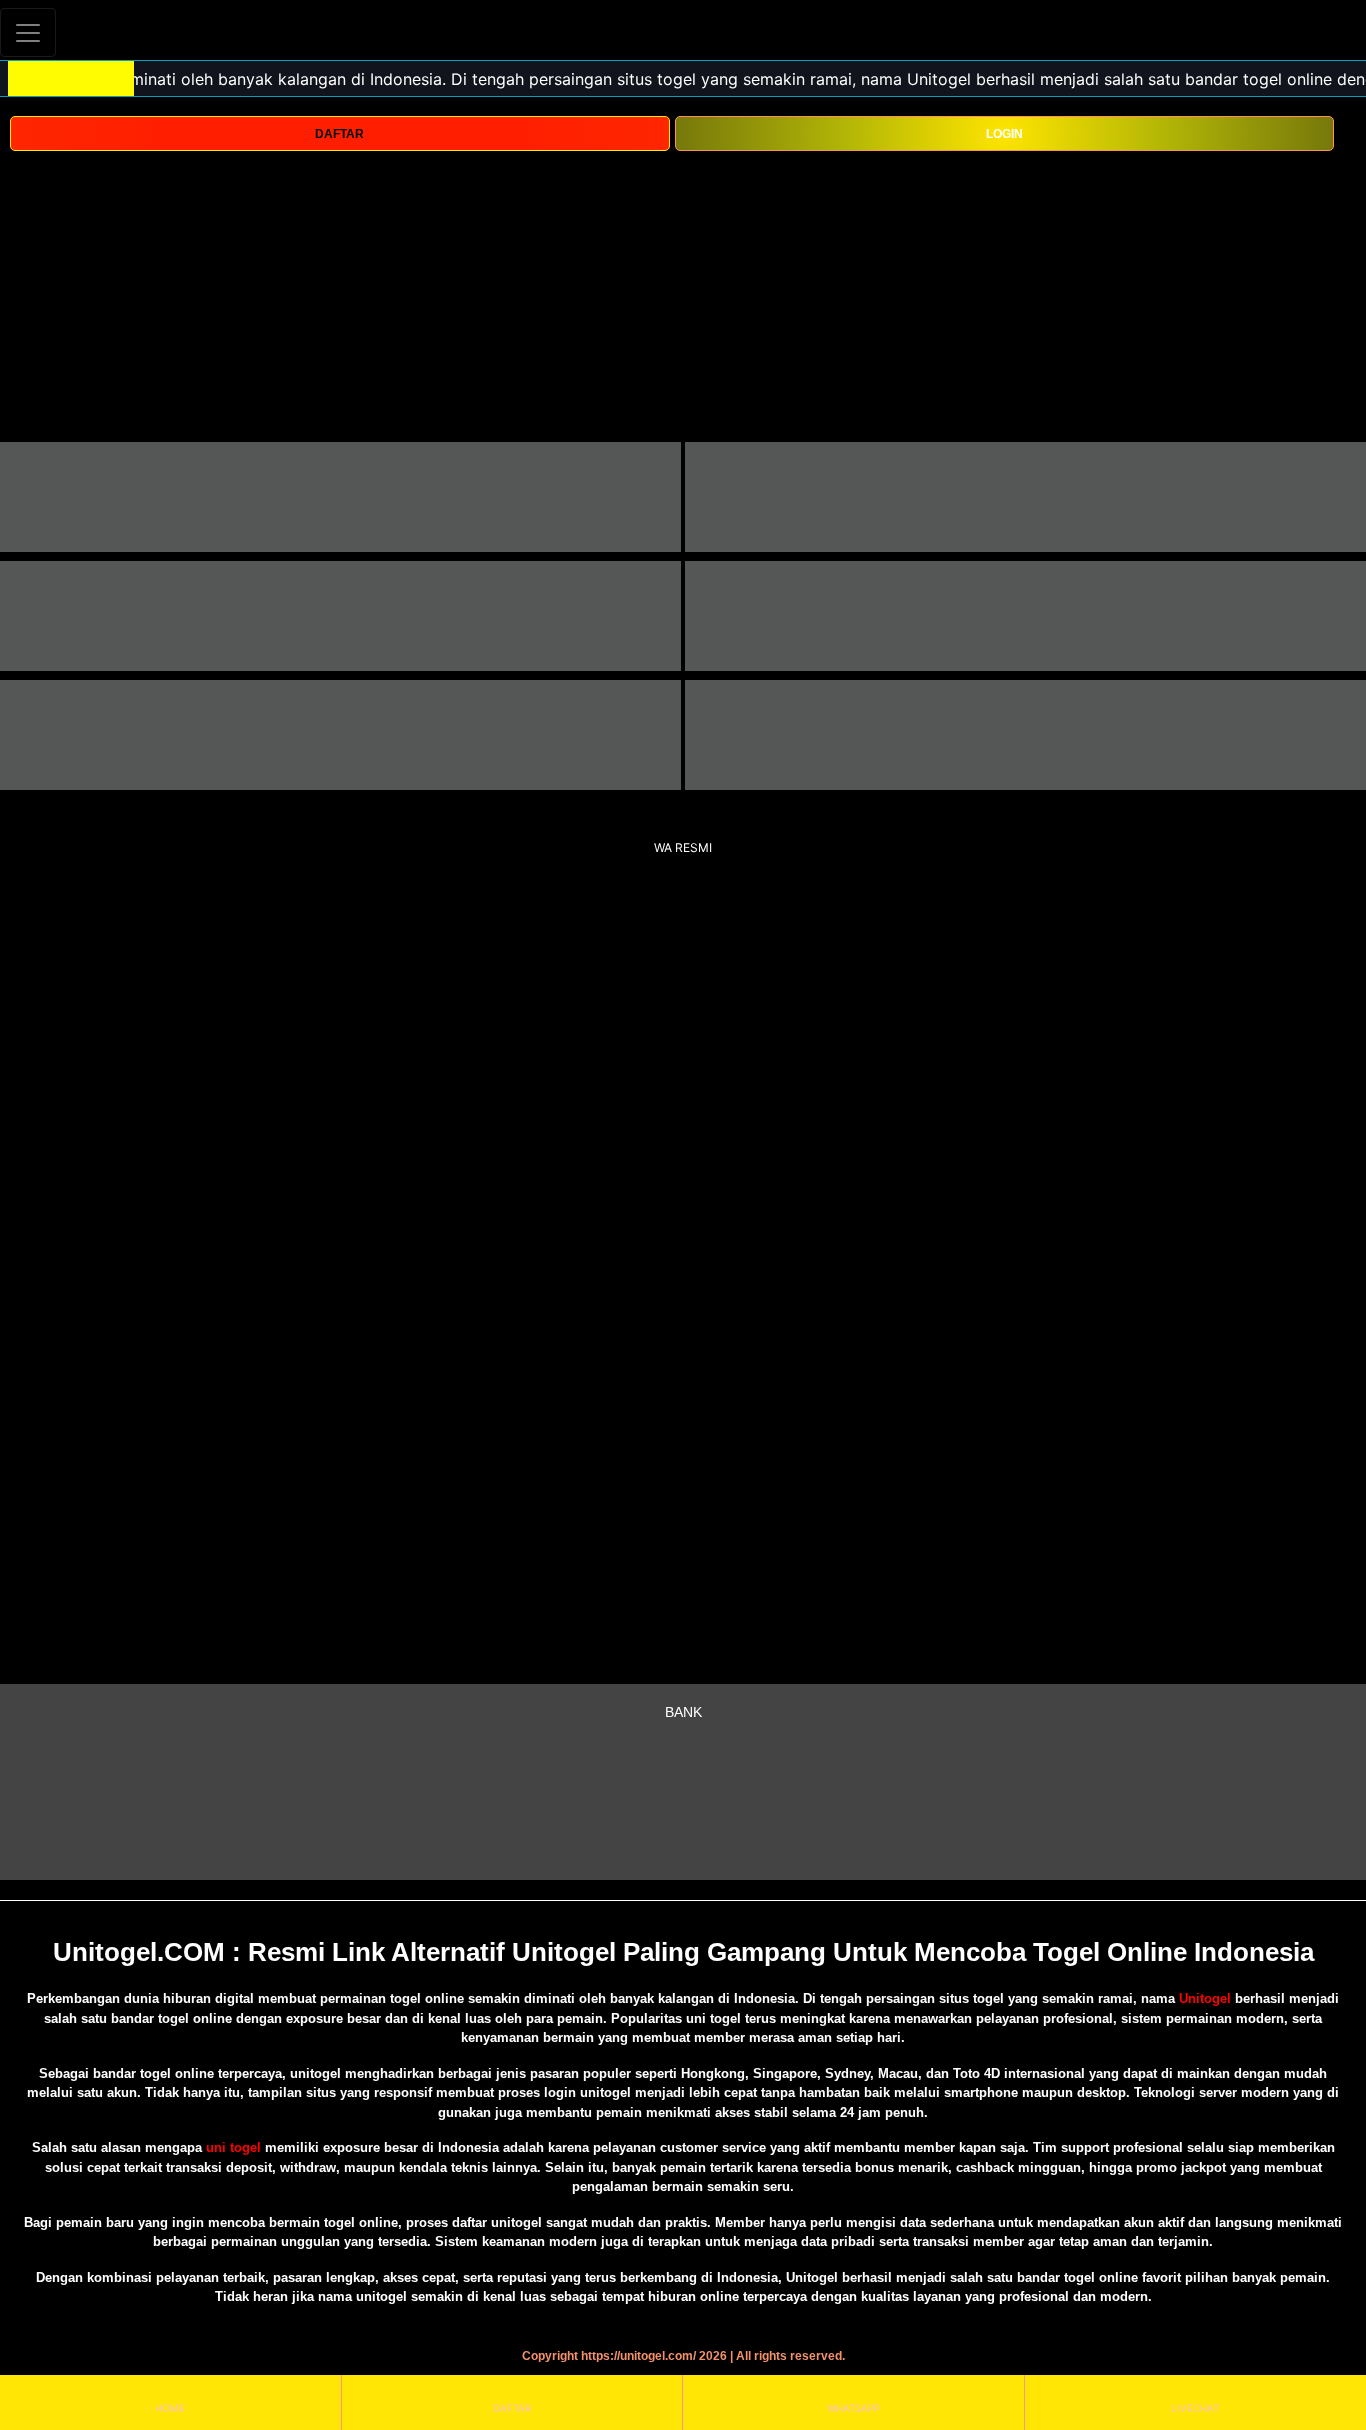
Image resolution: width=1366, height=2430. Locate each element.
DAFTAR (339, 134)
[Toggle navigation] (28, 32)
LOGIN (1004, 134)
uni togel (233, 2147)
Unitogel (1207, 1998)
